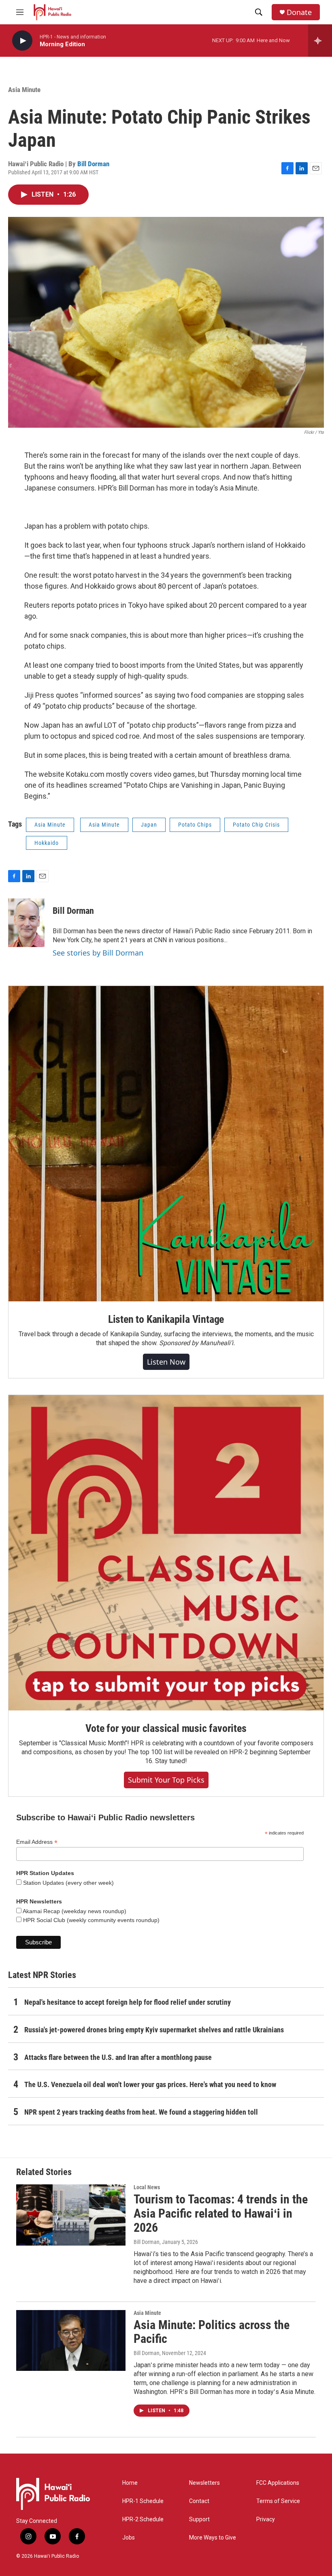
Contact (199, 2501)
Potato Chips (195, 825)
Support (199, 2519)
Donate (299, 12)
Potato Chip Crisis (256, 825)
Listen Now (166, 1362)
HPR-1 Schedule (143, 2501)
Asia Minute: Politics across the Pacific (212, 2332)
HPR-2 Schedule (143, 2519)
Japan (149, 825)
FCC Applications (278, 2483)
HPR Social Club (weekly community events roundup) (90, 1920)
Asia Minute (24, 90)
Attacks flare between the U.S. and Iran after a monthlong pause (118, 2057)
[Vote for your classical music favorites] (166, 1553)
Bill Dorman (93, 164)
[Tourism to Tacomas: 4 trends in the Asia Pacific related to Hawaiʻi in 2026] (71, 2215)
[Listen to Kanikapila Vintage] (166, 1144)
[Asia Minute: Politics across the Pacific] (71, 2340)
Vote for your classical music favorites (166, 1728)
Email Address (37, 1842)
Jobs (129, 2538)
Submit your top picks (166, 1780)
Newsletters (204, 2483)
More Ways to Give (213, 2538)
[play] (22, 41)
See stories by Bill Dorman (98, 953)
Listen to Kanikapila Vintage (166, 1319)
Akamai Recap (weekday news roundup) (74, 1911)
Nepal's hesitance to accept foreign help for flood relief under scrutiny (128, 2002)
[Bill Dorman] (26, 923)
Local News (147, 2187)
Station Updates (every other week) (68, 1883)
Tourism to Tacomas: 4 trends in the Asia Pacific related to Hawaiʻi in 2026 (221, 2213)
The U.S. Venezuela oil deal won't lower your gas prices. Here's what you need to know (150, 2084)
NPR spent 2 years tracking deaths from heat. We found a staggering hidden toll (141, 2112)
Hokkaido (47, 843)
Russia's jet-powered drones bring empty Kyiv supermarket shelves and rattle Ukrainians (154, 2030)
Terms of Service (278, 2501)
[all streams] (320, 41)
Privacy (266, 2519)
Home (130, 2483)
